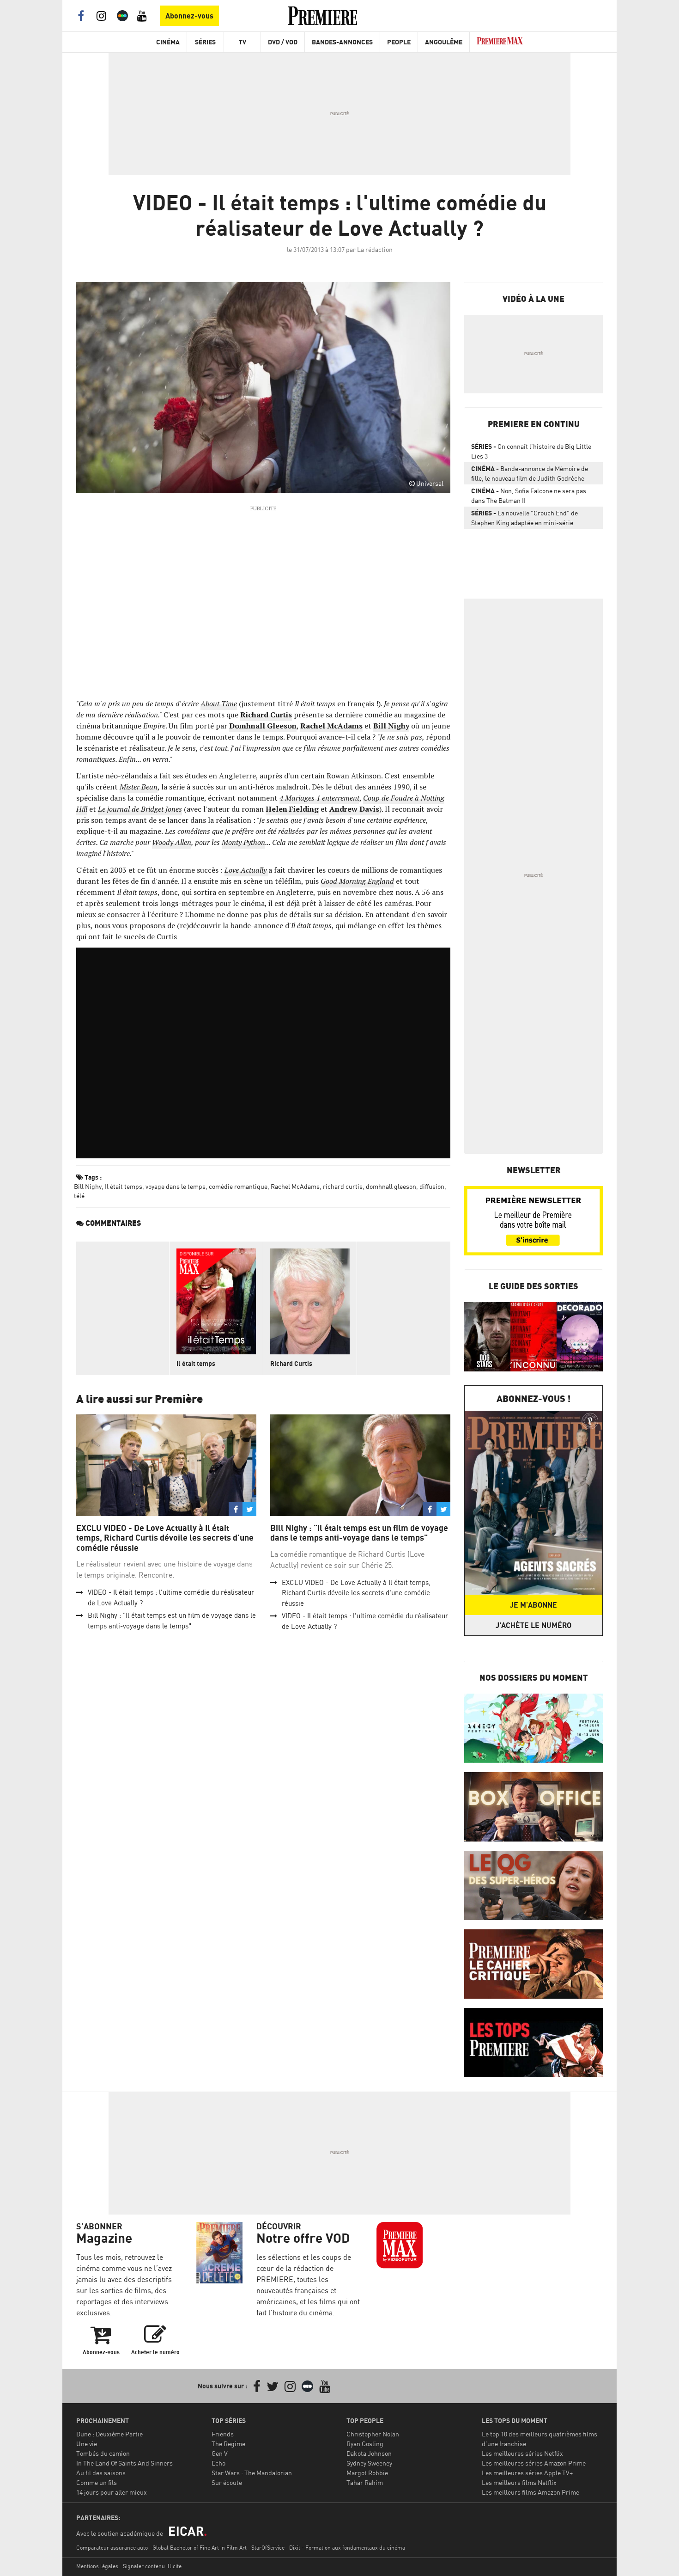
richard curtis (343, 1186)
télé (79, 1196)
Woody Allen (172, 842)
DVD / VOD (283, 42)
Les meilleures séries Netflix (522, 2453)
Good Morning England (357, 881)
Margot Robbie (367, 2473)
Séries (205, 42)
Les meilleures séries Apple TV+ (527, 2473)
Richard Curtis (266, 715)
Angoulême (444, 42)
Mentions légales (97, 2566)
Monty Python (243, 842)
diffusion (432, 1186)
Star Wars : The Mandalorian (252, 2473)
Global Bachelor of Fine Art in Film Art (200, 2548)
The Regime (228, 2444)
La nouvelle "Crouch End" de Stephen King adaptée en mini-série (524, 518)
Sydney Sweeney (369, 2463)
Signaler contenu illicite (152, 2566)
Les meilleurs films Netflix (519, 2482)
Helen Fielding (292, 809)
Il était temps (124, 1186)
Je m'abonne (533, 1605)
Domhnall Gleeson (263, 726)
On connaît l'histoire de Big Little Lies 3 (531, 451)
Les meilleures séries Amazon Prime (534, 2463)
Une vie (87, 2444)
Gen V (220, 2453)
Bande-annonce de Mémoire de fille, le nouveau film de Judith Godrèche (530, 473)
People (399, 42)
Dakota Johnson (369, 2453)
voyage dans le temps (176, 1186)
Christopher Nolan (373, 2434)
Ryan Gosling (365, 2444)
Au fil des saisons (101, 2473)
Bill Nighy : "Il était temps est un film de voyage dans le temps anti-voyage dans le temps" (359, 1533)
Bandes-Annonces (342, 42)
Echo (218, 2463)
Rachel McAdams (331, 726)
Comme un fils (97, 2482)
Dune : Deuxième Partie (109, 2434)
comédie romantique (238, 1186)
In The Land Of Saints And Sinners (124, 2463)
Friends (223, 2434)
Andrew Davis (354, 809)
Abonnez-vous (189, 16)
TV (242, 42)
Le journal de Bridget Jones (140, 809)
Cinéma (168, 42)
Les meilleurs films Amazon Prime (530, 2492)
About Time (219, 704)
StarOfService (268, 2548)
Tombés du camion (103, 2453)
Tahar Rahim (365, 2482)
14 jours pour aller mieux (112, 2492)
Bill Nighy (391, 726)
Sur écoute (227, 2482)
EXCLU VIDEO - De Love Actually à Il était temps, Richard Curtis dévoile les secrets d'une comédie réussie (165, 1538)
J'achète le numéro (533, 1625)
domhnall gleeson (391, 1186)
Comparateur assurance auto (112, 2548)
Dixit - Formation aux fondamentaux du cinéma (347, 2548)
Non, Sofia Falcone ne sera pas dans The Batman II (529, 496)
